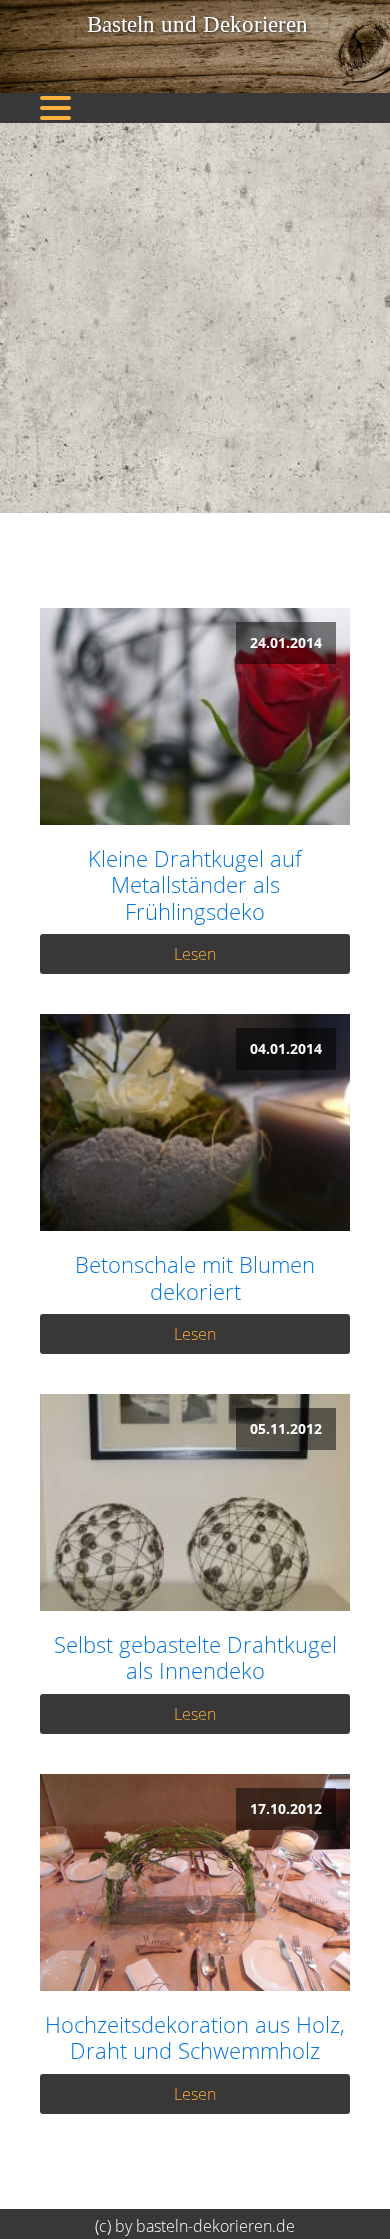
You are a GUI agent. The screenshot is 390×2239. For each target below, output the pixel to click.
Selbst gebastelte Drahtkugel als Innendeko (195, 1657)
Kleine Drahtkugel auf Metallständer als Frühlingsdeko (195, 884)
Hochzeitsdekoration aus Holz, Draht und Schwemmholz (195, 2037)
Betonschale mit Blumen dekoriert (195, 1277)
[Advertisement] (195, 318)
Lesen (195, 954)
